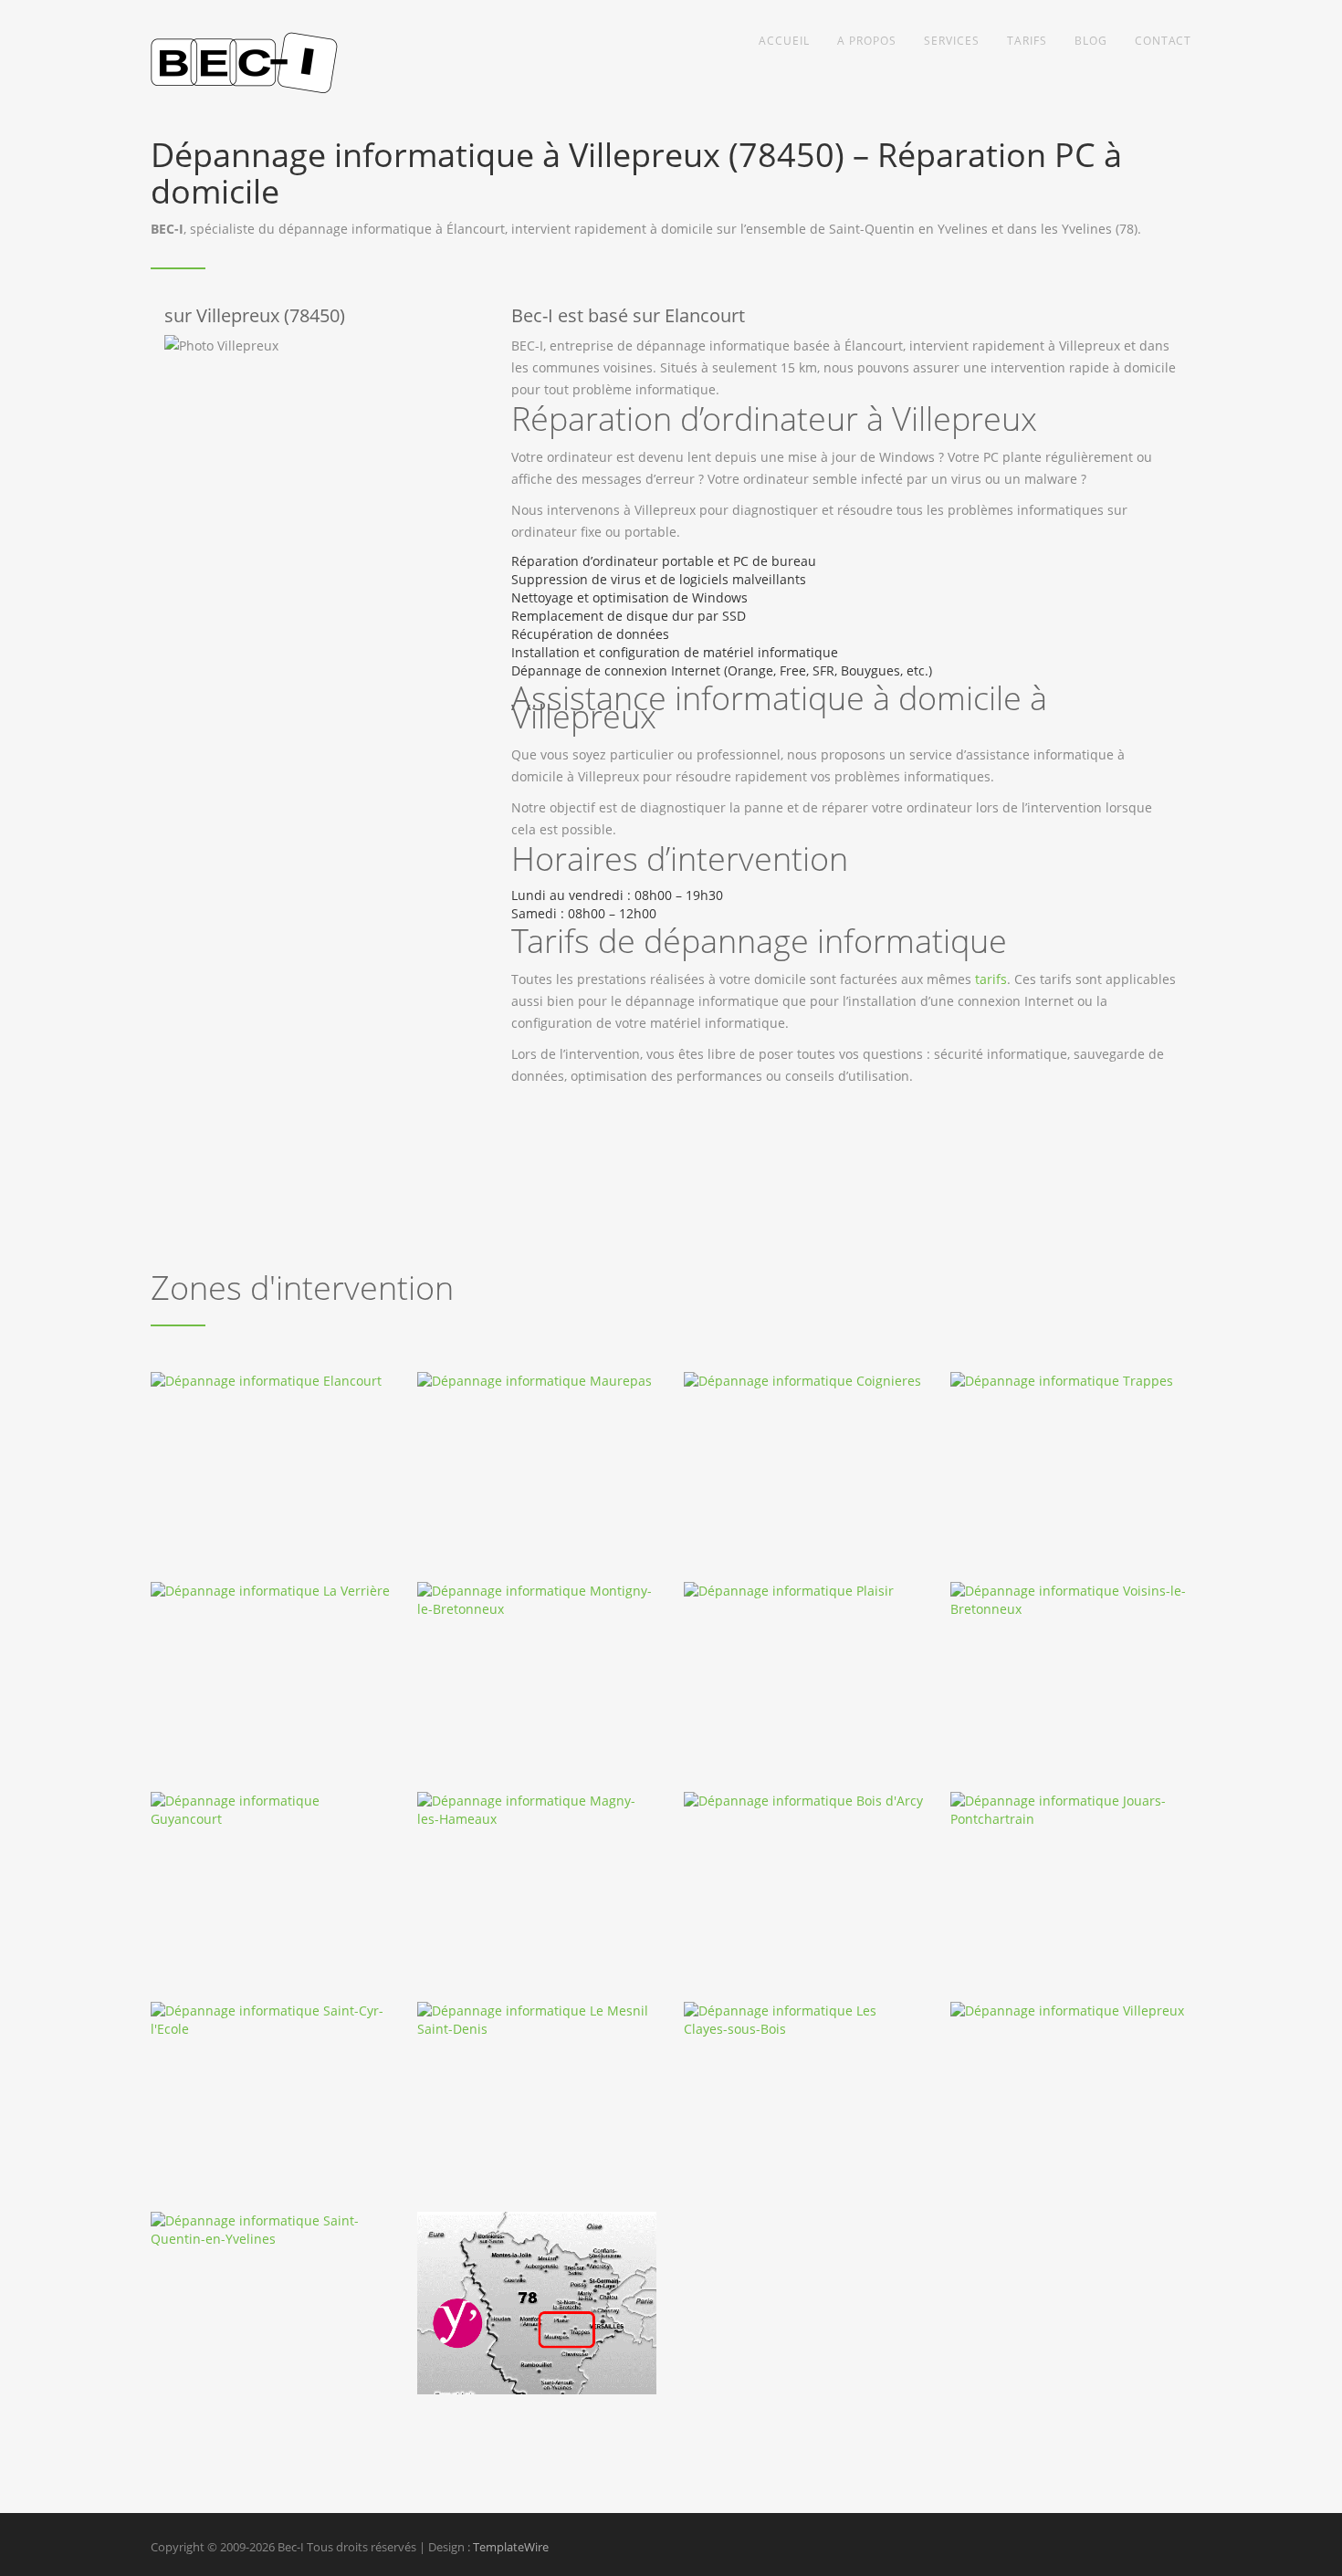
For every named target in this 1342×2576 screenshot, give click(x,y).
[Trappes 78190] (1070, 1381)
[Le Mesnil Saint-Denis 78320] (537, 2020)
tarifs (991, 979)
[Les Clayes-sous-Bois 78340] (804, 2020)
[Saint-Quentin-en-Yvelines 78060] (271, 2230)
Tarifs (1027, 41)
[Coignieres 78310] (804, 1381)
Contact (1163, 41)
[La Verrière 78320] (271, 1591)
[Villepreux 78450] (1070, 2011)
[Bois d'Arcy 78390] (804, 1801)
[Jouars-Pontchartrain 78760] (1070, 1810)
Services (952, 41)
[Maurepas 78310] (537, 1381)
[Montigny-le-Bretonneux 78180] (537, 1600)
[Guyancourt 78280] (271, 1810)
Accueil (784, 41)
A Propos (867, 41)
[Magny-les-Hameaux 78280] (537, 1810)
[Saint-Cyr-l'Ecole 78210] (271, 2020)
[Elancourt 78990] (271, 1381)
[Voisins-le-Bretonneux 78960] (1070, 1600)
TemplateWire (511, 2547)
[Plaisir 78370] (804, 1591)
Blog (1091, 41)
